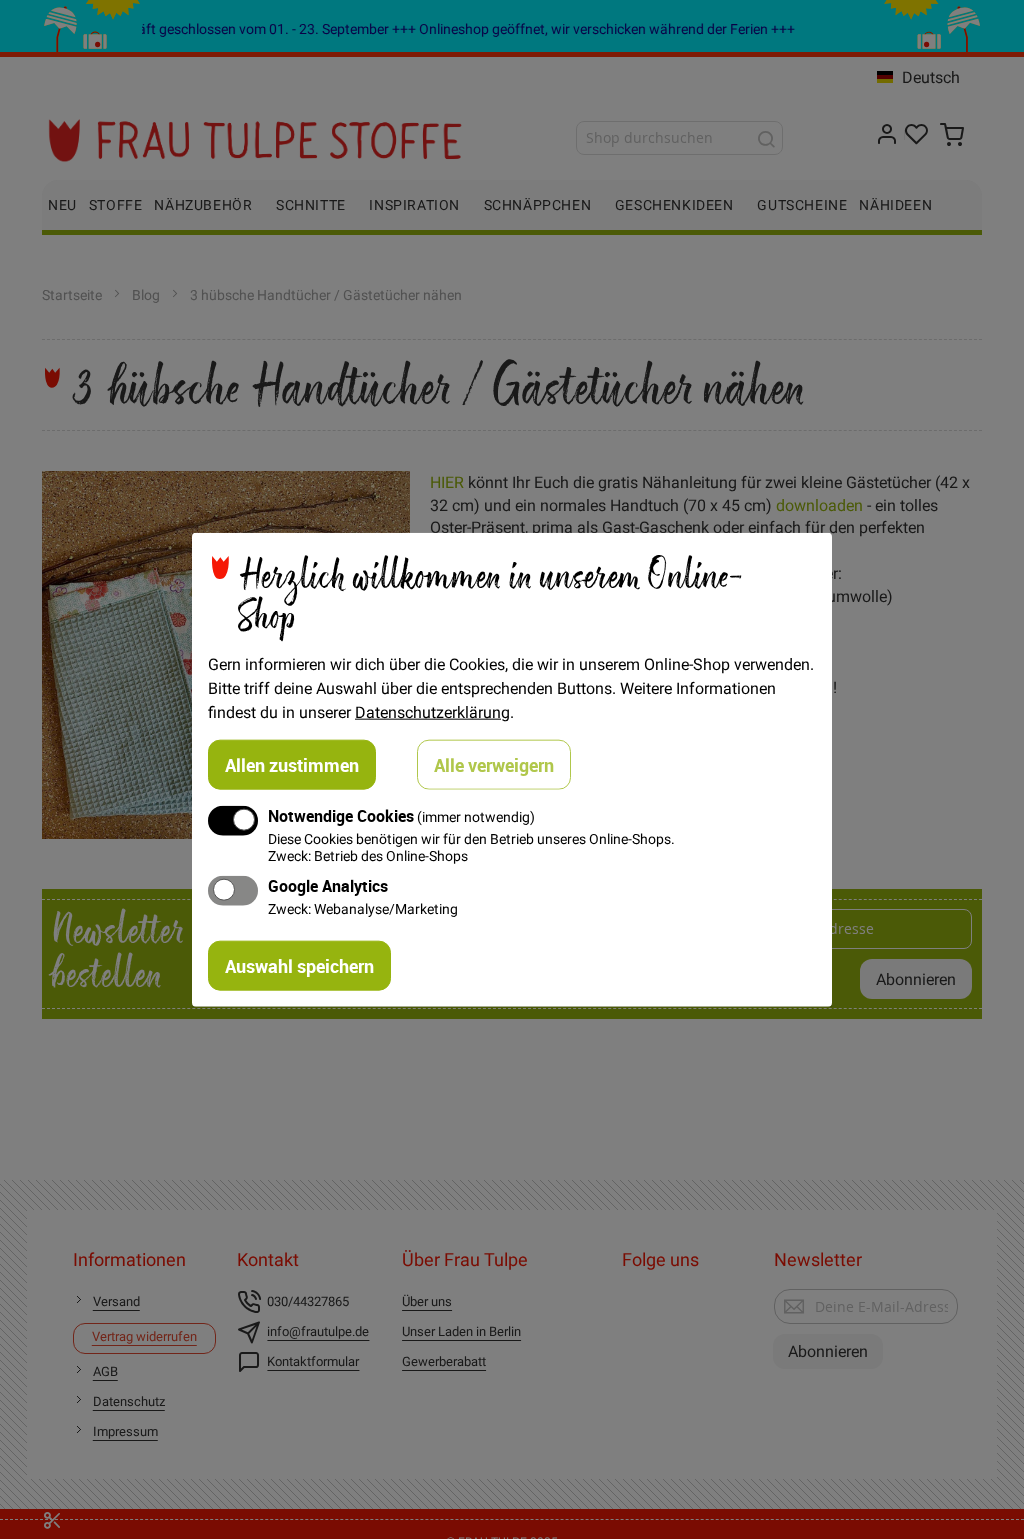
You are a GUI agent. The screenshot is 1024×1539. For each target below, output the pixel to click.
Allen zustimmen (292, 764)
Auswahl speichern (299, 966)
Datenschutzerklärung (432, 711)
